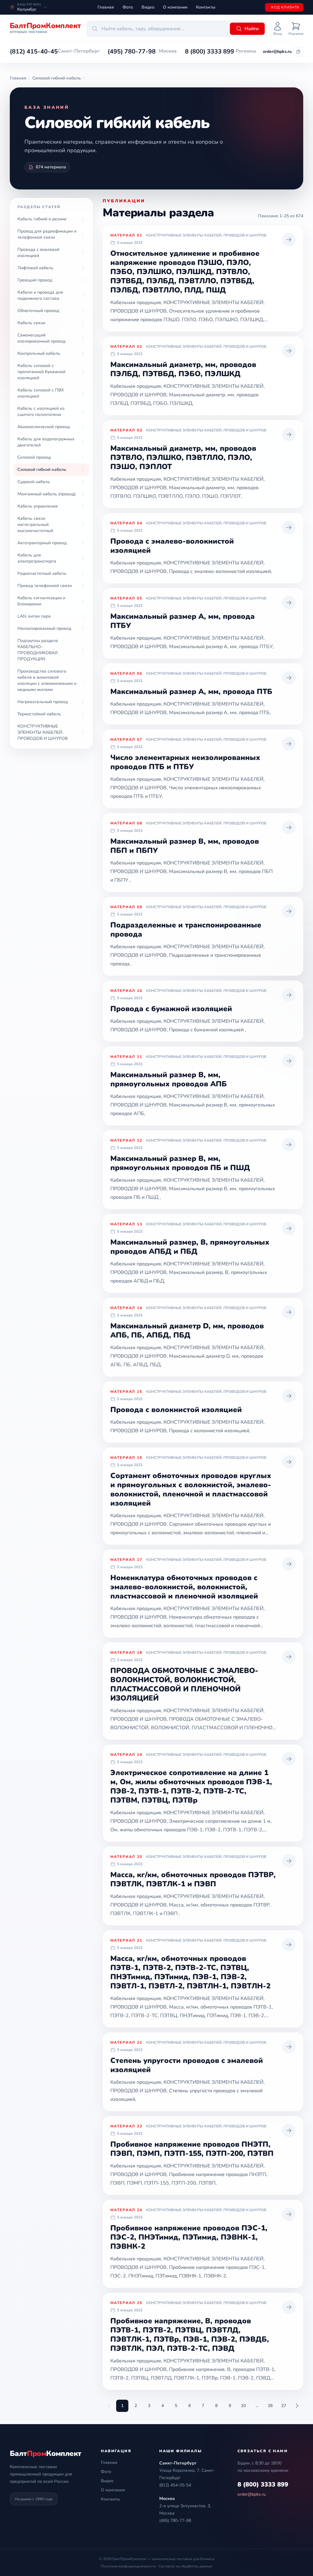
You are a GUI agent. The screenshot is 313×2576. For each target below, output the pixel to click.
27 (284, 2406)
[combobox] (157, 29)
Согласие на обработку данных (185, 2566)
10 (243, 2406)
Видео (148, 7)
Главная (106, 7)
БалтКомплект (45, 2453)
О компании (175, 7)
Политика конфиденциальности (128, 2566)
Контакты (206, 7)
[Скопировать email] (298, 52)
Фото (128, 7)
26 (270, 2406)
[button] (34, 52)
